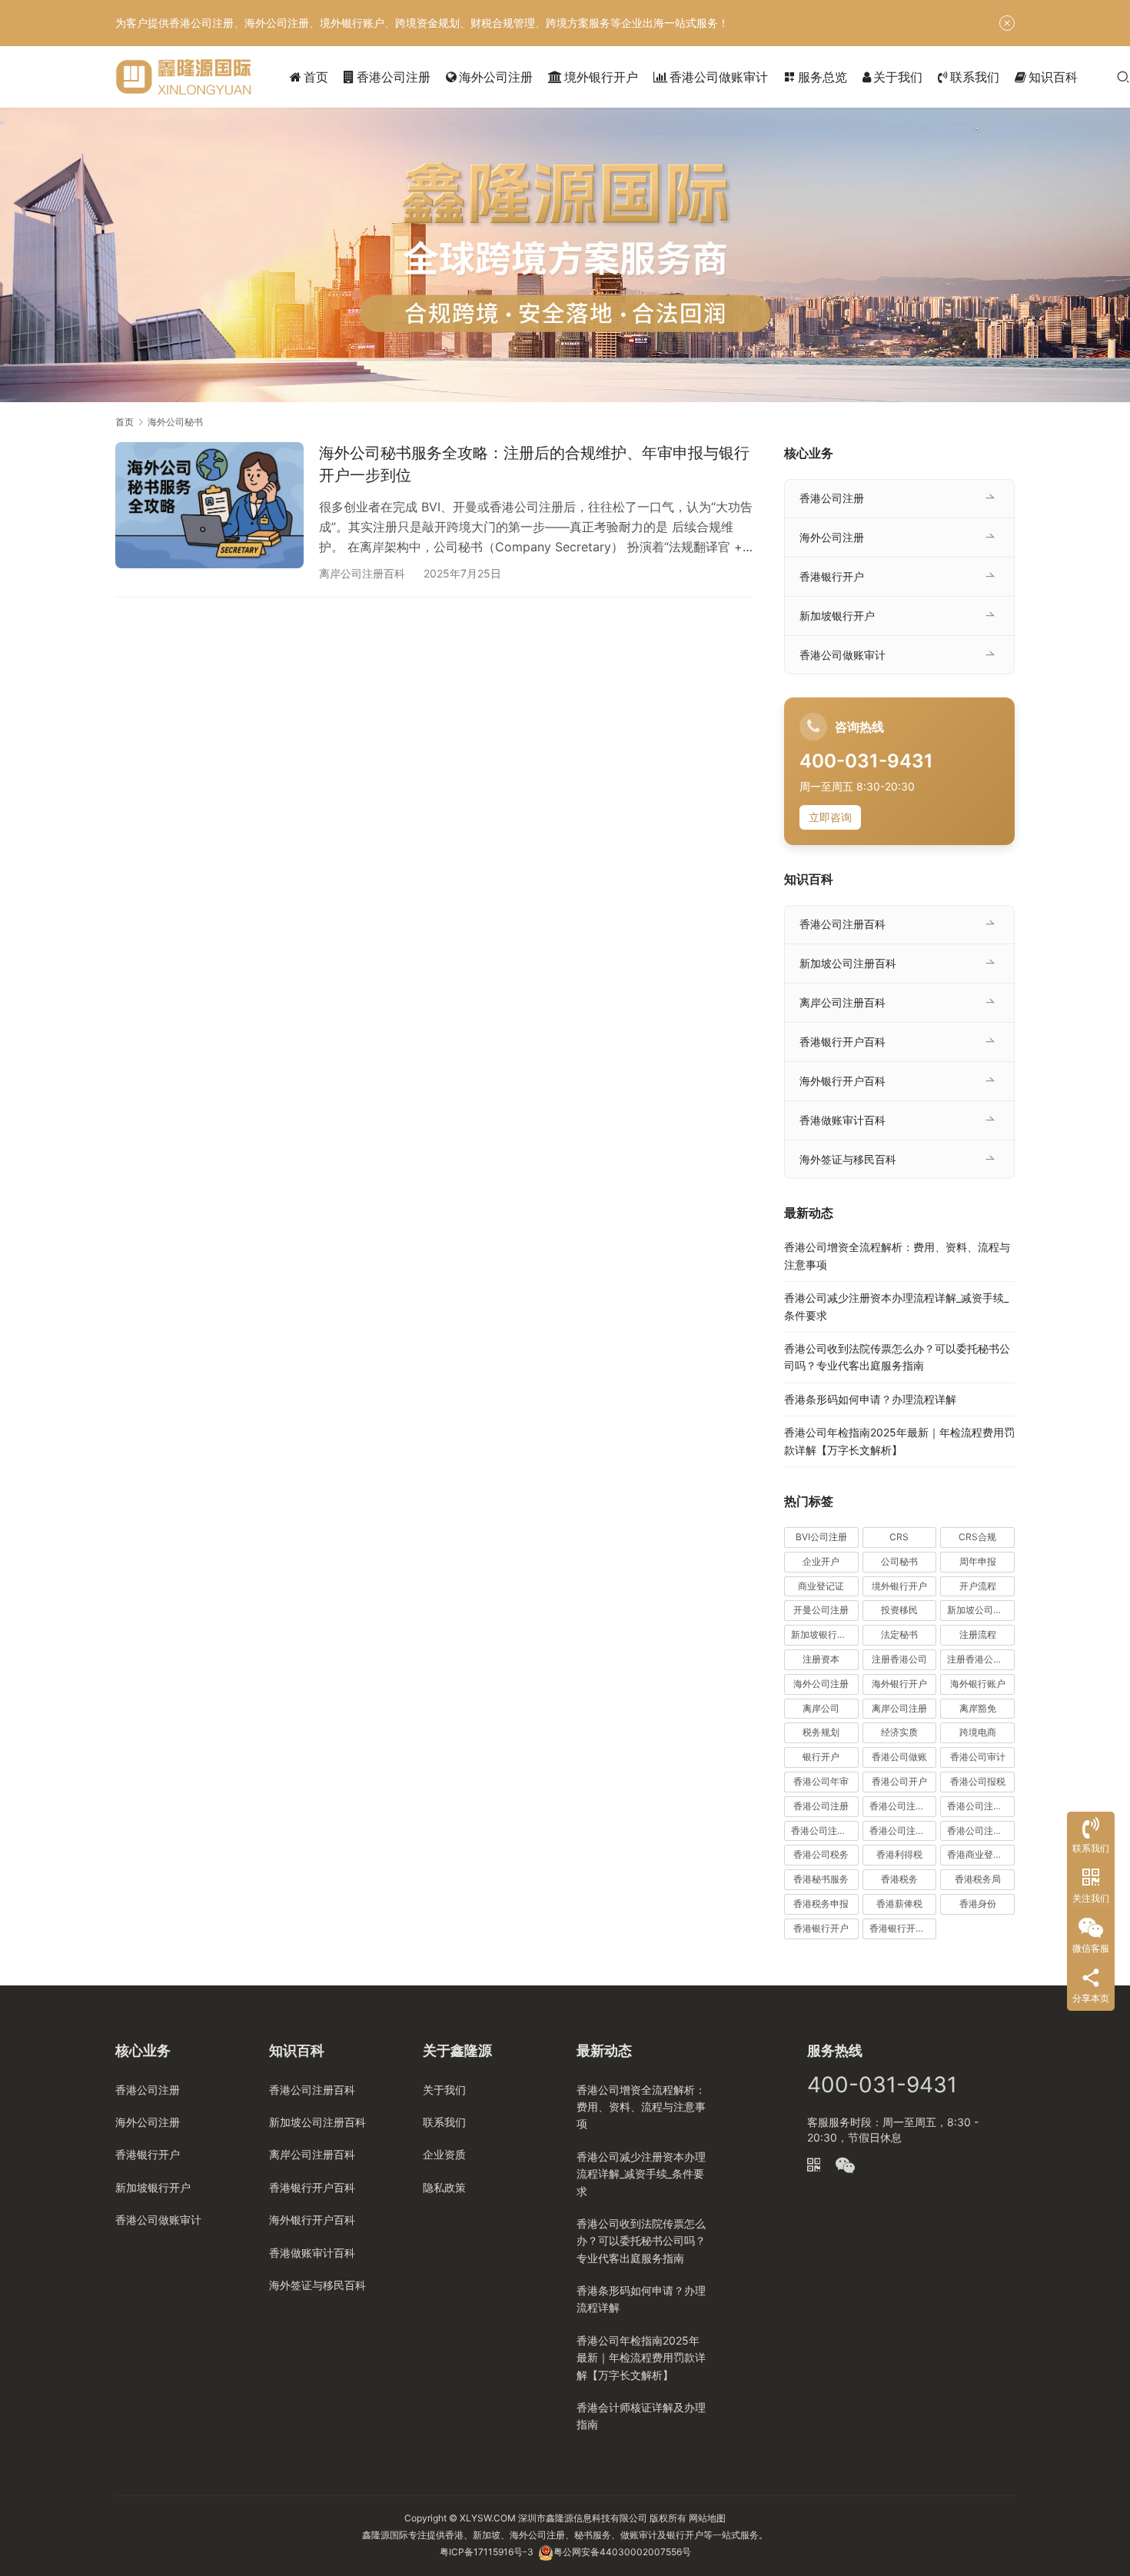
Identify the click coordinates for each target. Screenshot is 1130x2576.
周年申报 (978, 1561)
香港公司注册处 (979, 1806)
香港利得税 (899, 1854)
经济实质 (899, 1732)
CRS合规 (977, 1537)
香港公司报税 (978, 1781)
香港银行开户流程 (903, 1928)
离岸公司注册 (899, 1708)
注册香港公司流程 (981, 1659)
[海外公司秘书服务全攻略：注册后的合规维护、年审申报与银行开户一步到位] (209, 505)
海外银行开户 (899, 1684)
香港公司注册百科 (843, 924)
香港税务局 (978, 1879)
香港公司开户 (899, 1781)
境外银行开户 (601, 77)
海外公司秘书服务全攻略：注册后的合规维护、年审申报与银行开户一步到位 (534, 464)
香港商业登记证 (979, 1854)
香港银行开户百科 (843, 1042)
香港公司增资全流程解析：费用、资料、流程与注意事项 (641, 2107)
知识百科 (1053, 77)
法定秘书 (899, 1634)
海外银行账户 (978, 1684)
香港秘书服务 (821, 1879)
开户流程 (978, 1586)
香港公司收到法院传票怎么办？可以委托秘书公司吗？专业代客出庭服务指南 (641, 2241)
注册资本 (821, 1659)
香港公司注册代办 (903, 1806)
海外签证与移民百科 (848, 1159)
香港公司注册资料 (981, 1830)
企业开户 (821, 1561)
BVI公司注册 (821, 1537)
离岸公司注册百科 (362, 573)
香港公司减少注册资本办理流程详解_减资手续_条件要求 (641, 2174)
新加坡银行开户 (837, 616)
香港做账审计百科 (843, 1120)
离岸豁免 (978, 1708)
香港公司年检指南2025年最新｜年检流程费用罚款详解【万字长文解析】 (641, 2358)
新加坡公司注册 (979, 1610)
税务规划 (821, 1732)
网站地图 (707, 2518)
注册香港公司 (899, 1659)
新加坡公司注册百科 (848, 963)
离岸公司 (821, 1708)
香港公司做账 (899, 1757)
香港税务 (899, 1879)
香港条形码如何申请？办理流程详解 (870, 1399)
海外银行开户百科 (843, 1081)
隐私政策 (444, 2187)
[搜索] (1123, 77)
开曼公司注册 (821, 1610)
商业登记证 (821, 1586)
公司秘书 (899, 1561)
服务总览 (815, 77)
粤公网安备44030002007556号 (622, 2552)
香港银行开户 (832, 576)
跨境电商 (978, 1732)
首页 (316, 77)
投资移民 (899, 1610)
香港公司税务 (821, 1854)
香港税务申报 (821, 1904)
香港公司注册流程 (825, 1830)
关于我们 (898, 77)
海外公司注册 (496, 77)
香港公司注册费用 (903, 1830)
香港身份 (978, 1904)
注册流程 (978, 1634)
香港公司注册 (394, 77)
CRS (899, 1537)
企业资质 (444, 2154)
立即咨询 (830, 817)
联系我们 (975, 77)
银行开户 (821, 1757)
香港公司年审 (821, 1781)
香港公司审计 (978, 1757)
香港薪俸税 (899, 1904)
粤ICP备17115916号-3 (487, 2552)
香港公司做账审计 (719, 77)
